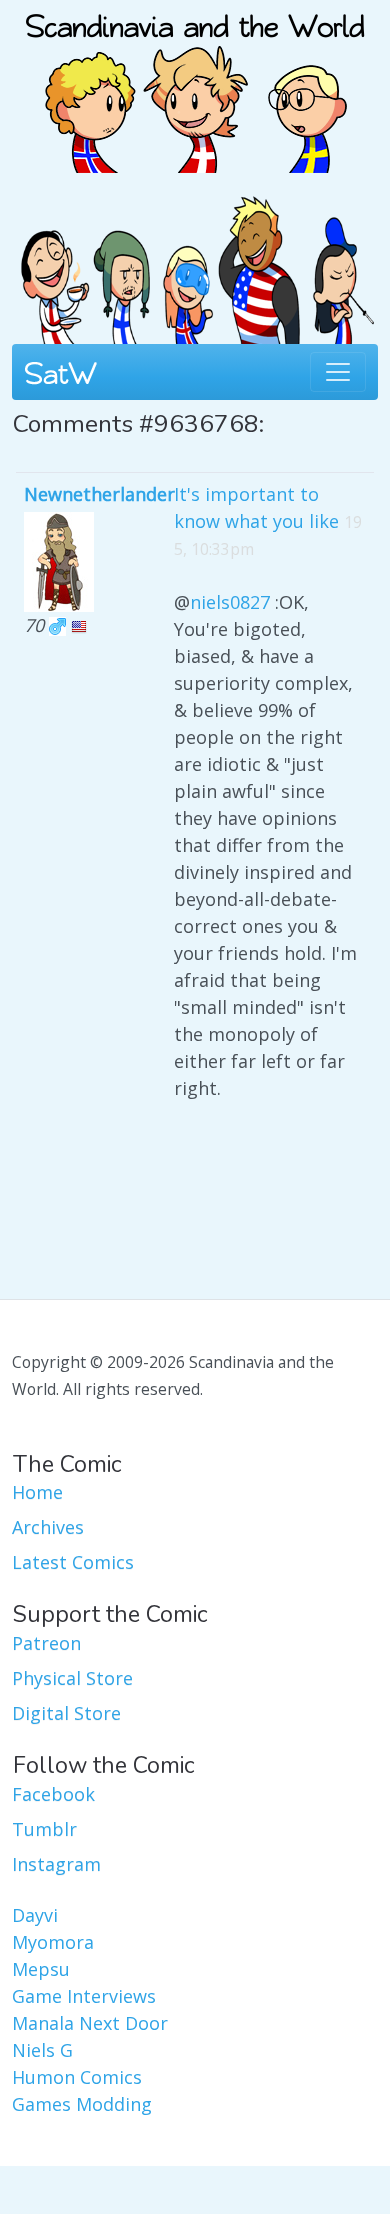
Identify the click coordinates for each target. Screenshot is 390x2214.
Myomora (53, 1942)
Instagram (56, 1864)
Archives (48, 1527)
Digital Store (66, 1713)
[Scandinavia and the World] (195, 84)
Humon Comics (77, 2077)
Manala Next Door (90, 2023)
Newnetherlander (99, 494)
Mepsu (41, 1969)
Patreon (46, 1643)
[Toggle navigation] (338, 372)
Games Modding (82, 2104)
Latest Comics (73, 1562)
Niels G (42, 2050)
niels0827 (230, 602)
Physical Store (72, 1678)
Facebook (53, 1794)
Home (37, 1492)
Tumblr (44, 1829)
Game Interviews (84, 1996)
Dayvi (35, 1915)
